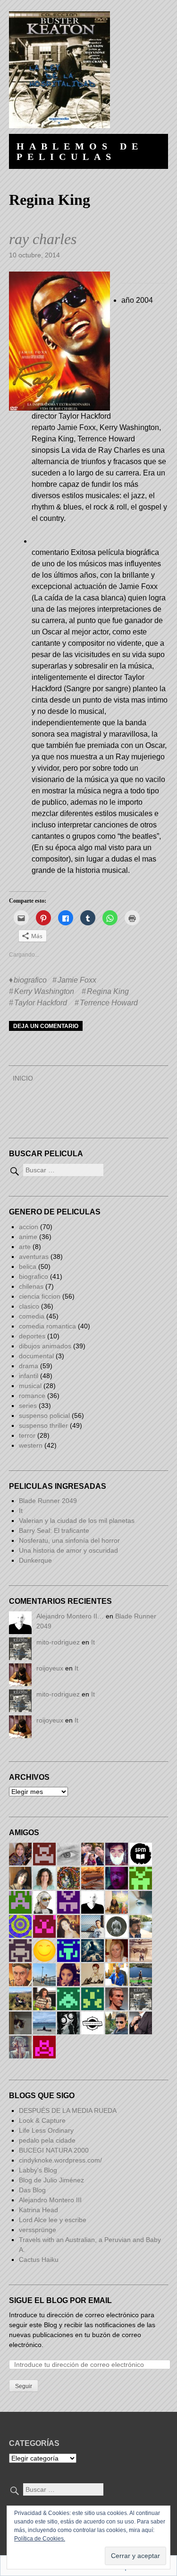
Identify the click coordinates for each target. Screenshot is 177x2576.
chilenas (31, 1286)
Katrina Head (38, 2210)
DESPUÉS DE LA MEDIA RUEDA (68, 2110)
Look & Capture (42, 2120)
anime (28, 1237)
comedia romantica (47, 1326)
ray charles (43, 239)
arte (25, 1247)
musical (30, 1386)
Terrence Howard (109, 1003)
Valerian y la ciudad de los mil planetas (77, 1521)
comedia (32, 1316)
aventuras (34, 1257)
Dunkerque (35, 1560)
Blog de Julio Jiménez (51, 2180)
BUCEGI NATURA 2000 (54, 2150)
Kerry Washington (44, 991)
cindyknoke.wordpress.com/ (60, 2160)
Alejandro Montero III (50, 2200)
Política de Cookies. (40, 2539)
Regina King (108, 991)
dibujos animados (45, 1346)
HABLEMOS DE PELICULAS (80, 151)
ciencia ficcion (40, 1296)
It (21, 1511)
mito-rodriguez (58, 1642)
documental (36, 1356)
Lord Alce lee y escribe (53, 2220)
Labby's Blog (38, 2170)
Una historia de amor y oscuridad (68, 1550)
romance (32, 1396)
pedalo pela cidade (47, 2140)
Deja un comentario (46, 1026)
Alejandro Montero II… (70, 1616)
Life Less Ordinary (46, 2130)
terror (27, 1435)
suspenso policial (44, 1415)
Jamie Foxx (77, 980)
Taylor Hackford (41, 1003)
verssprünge (38, 2230)
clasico (29, 1306)
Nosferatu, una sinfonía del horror (69, 1540)
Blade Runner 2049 (48, 1501)
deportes (32, 1336)
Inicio (23, 1078)
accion (29, 1227)
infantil (29, 1376)
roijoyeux (50, 1668)
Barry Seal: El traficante (54, 1530)
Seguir (24, 2386)
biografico (30, 980)
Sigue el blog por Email (60, 2300)
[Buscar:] (56, 1170)
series (28, 1406)
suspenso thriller (43, 1425)
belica (28, 1266)
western (31, 1445)
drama (29, 1366)
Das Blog (33, 2190)
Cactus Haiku (39, 2259)
